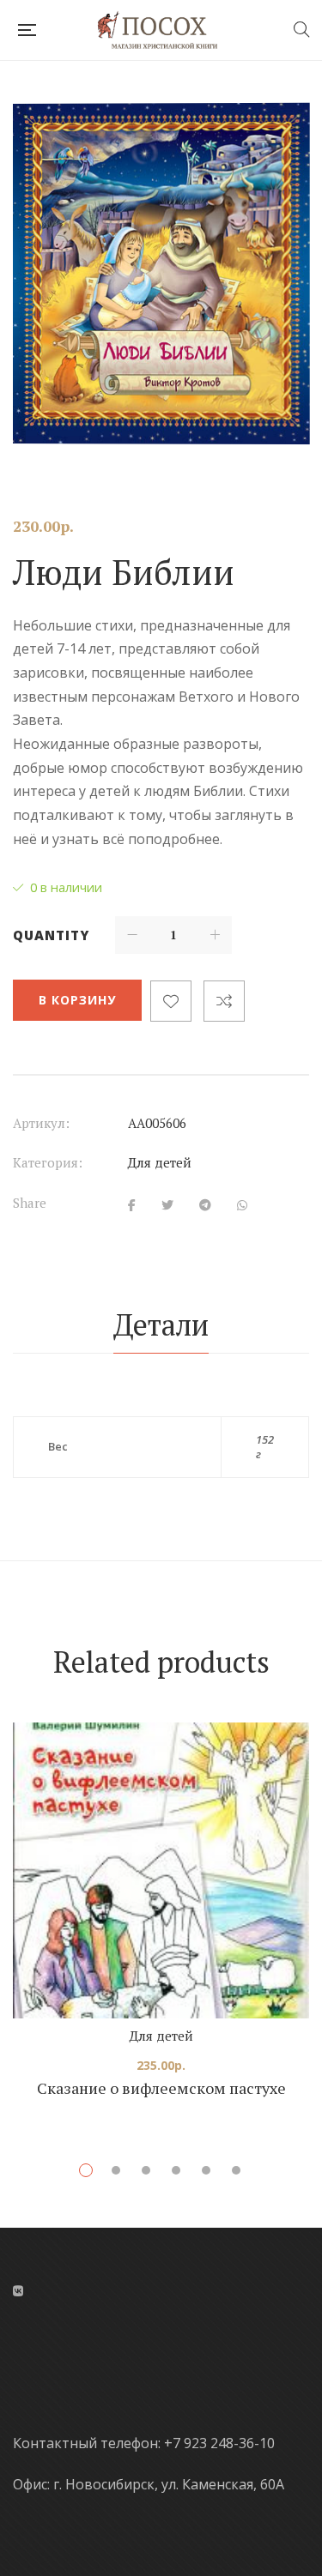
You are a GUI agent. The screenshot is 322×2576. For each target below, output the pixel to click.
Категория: (48, 1162)
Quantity (51, 935)
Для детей (160, 1162)
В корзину (77, 1000)
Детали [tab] (161, 1325)
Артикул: (41, 1123)
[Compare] (224, 1001)
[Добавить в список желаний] (171, 1001)
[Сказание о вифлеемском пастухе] (161, 1870)
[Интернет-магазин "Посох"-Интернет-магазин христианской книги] (164, 30)
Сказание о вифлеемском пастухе (161, 2088)
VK (18, 2291)
